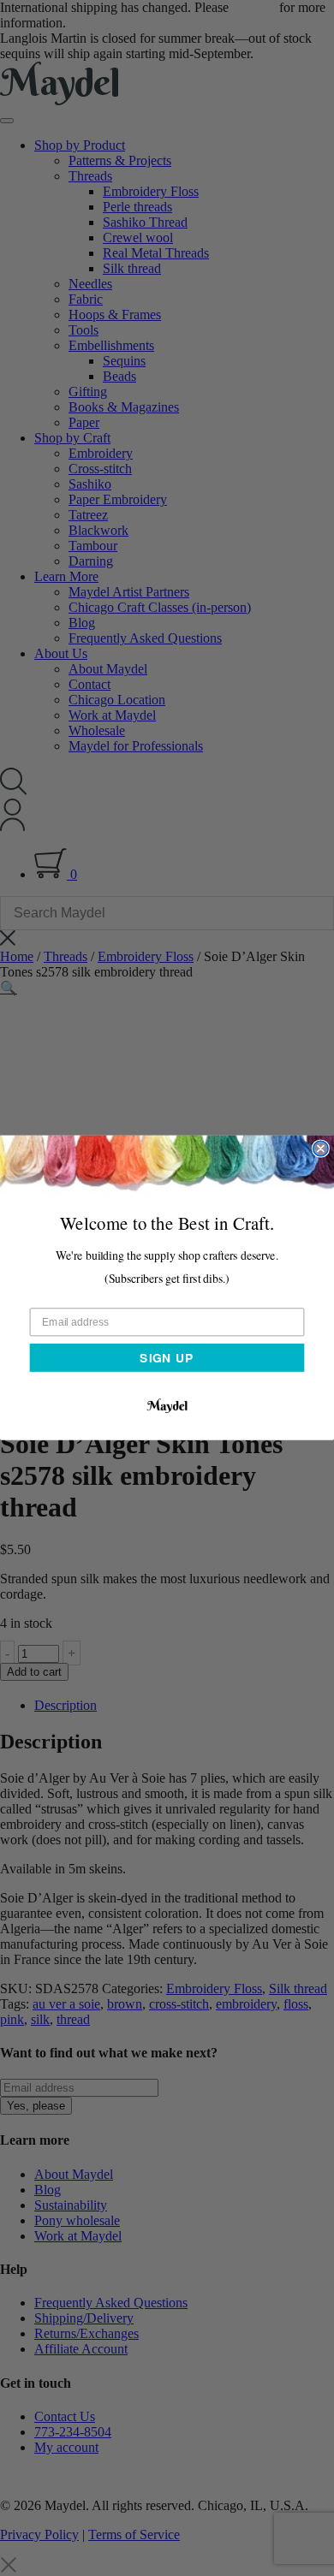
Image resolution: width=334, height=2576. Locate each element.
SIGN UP (167, 1357)
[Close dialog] (321, 1149)
